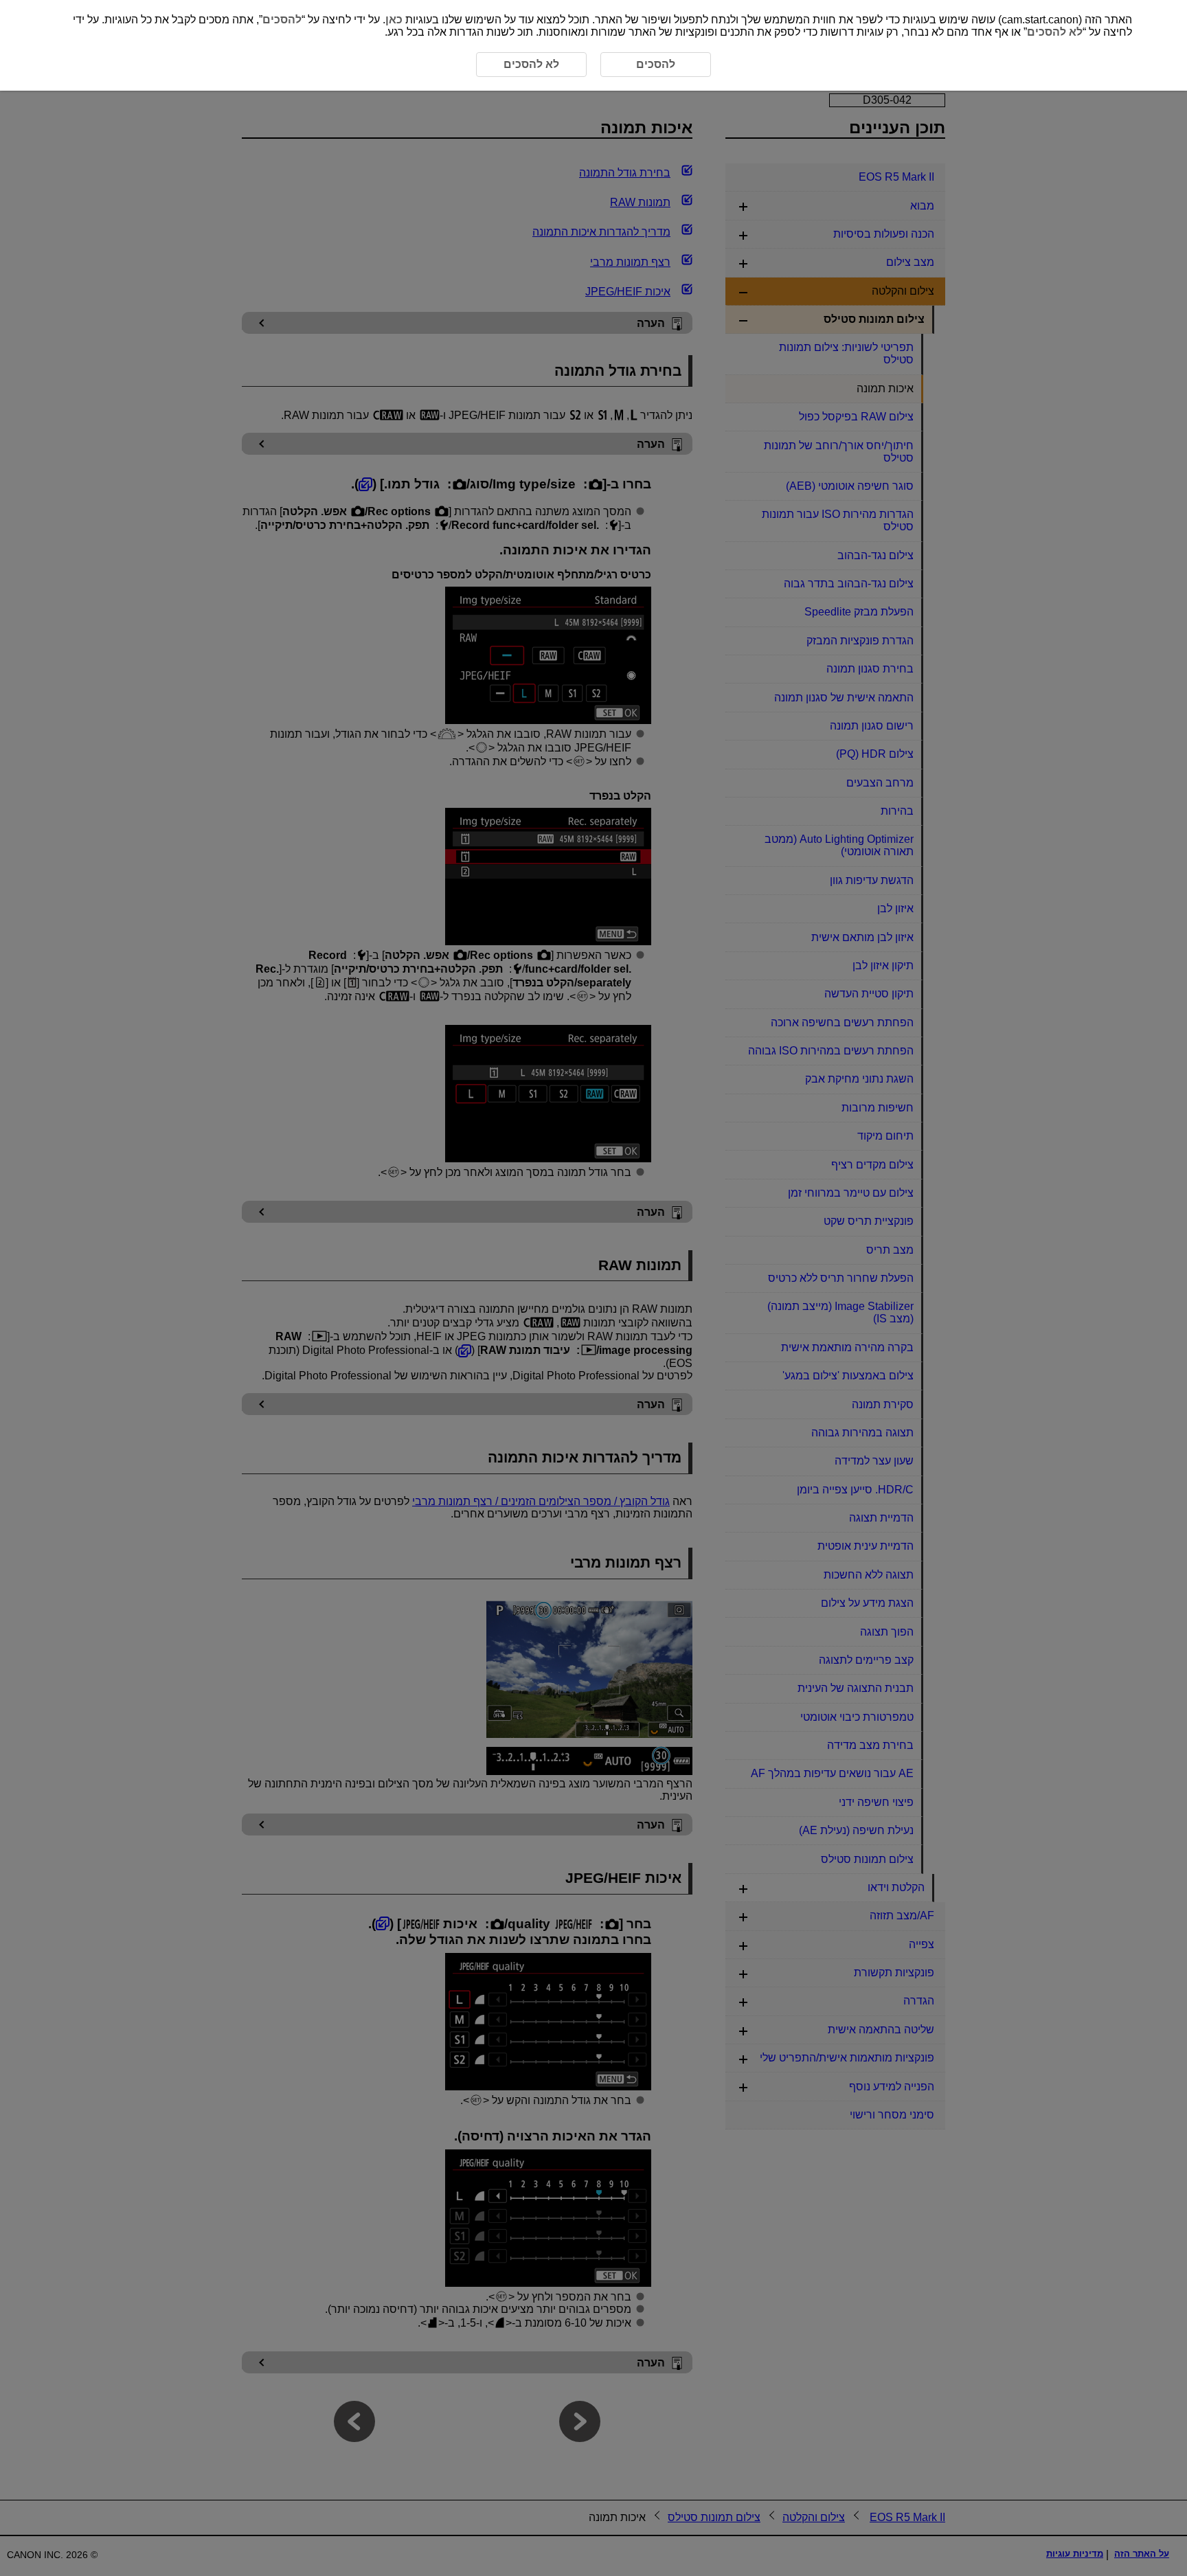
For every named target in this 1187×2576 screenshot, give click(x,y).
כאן (394, 20)
